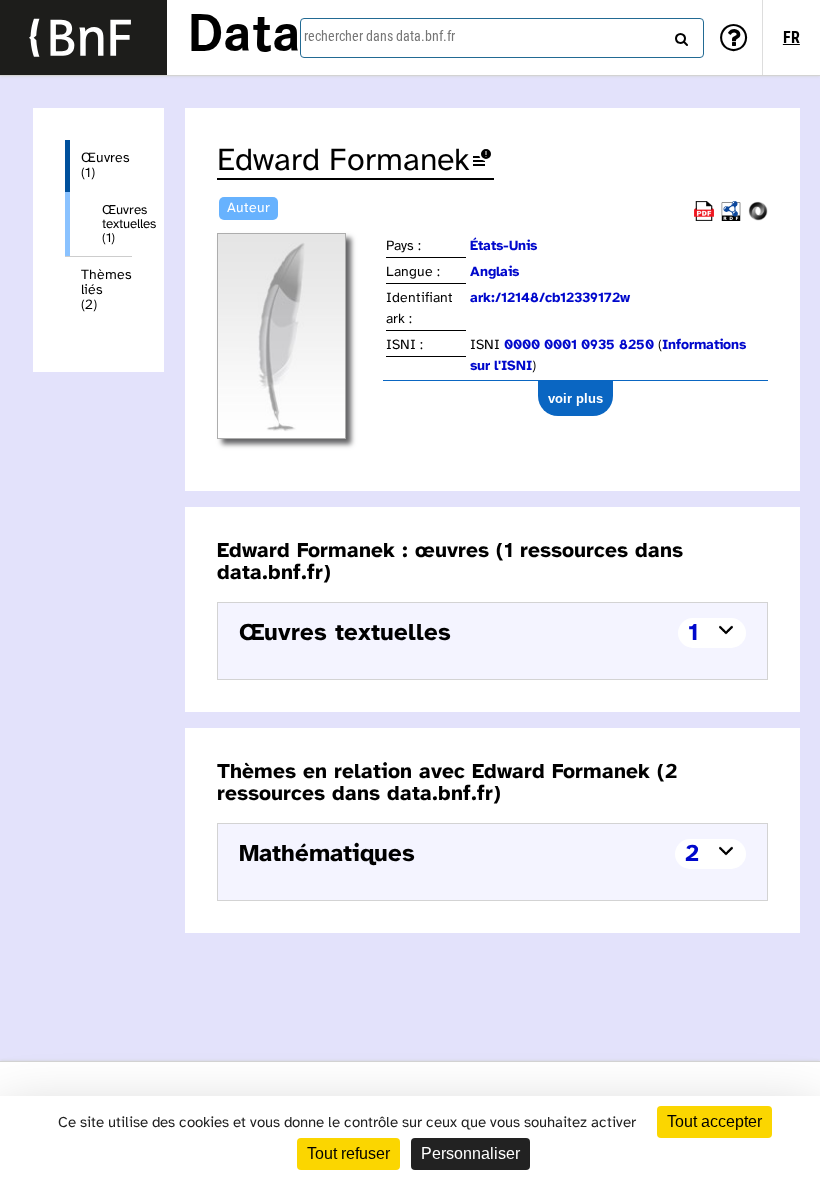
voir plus (575, 398)
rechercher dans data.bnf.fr (379, 36)
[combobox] (502, 38)
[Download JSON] (758, 217)
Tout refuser (348, 1153)
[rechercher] (679, 35)
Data (244, 37)
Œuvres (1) (105, 166)
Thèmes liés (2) (106, 290)
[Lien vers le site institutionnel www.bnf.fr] (83, 37)
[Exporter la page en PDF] (704, 217)
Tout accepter (714, 1121)
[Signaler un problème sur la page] (482, 161)
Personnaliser (470, 1153)
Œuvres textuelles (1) (117, 224)
